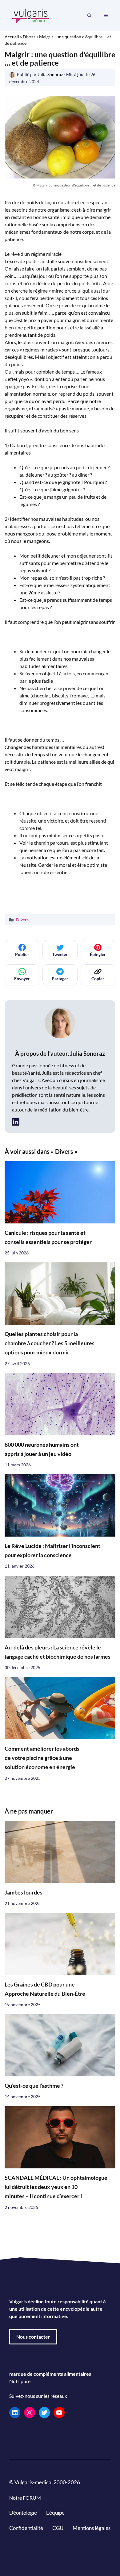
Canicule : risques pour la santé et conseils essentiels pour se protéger (48, 1237)
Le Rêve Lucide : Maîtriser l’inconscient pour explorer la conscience (52, 1551)
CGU (58, 2528)
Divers (29, 37)
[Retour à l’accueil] (31, 15)
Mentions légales (92, 2528)
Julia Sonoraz (88, 1053)
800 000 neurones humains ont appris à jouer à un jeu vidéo (42, 1449)
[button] (89, 16)
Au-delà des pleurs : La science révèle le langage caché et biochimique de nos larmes (58, 1652)
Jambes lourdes (24, 1892)
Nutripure (20, 2381)
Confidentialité (26, 2528)
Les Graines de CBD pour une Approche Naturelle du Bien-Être (45, 1989)
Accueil (12, 37)
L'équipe (55, 2513)
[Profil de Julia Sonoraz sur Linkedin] (16, 1122)
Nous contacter (33, 2337)
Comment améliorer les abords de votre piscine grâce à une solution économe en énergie (42, 1758)
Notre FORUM (25, 2498)
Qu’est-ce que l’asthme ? (34, 2086)
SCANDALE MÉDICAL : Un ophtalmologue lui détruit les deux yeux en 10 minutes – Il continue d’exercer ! (56, 2187)
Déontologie (23, 2513)
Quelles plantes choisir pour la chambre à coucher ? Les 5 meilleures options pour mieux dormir (50, 1343)
